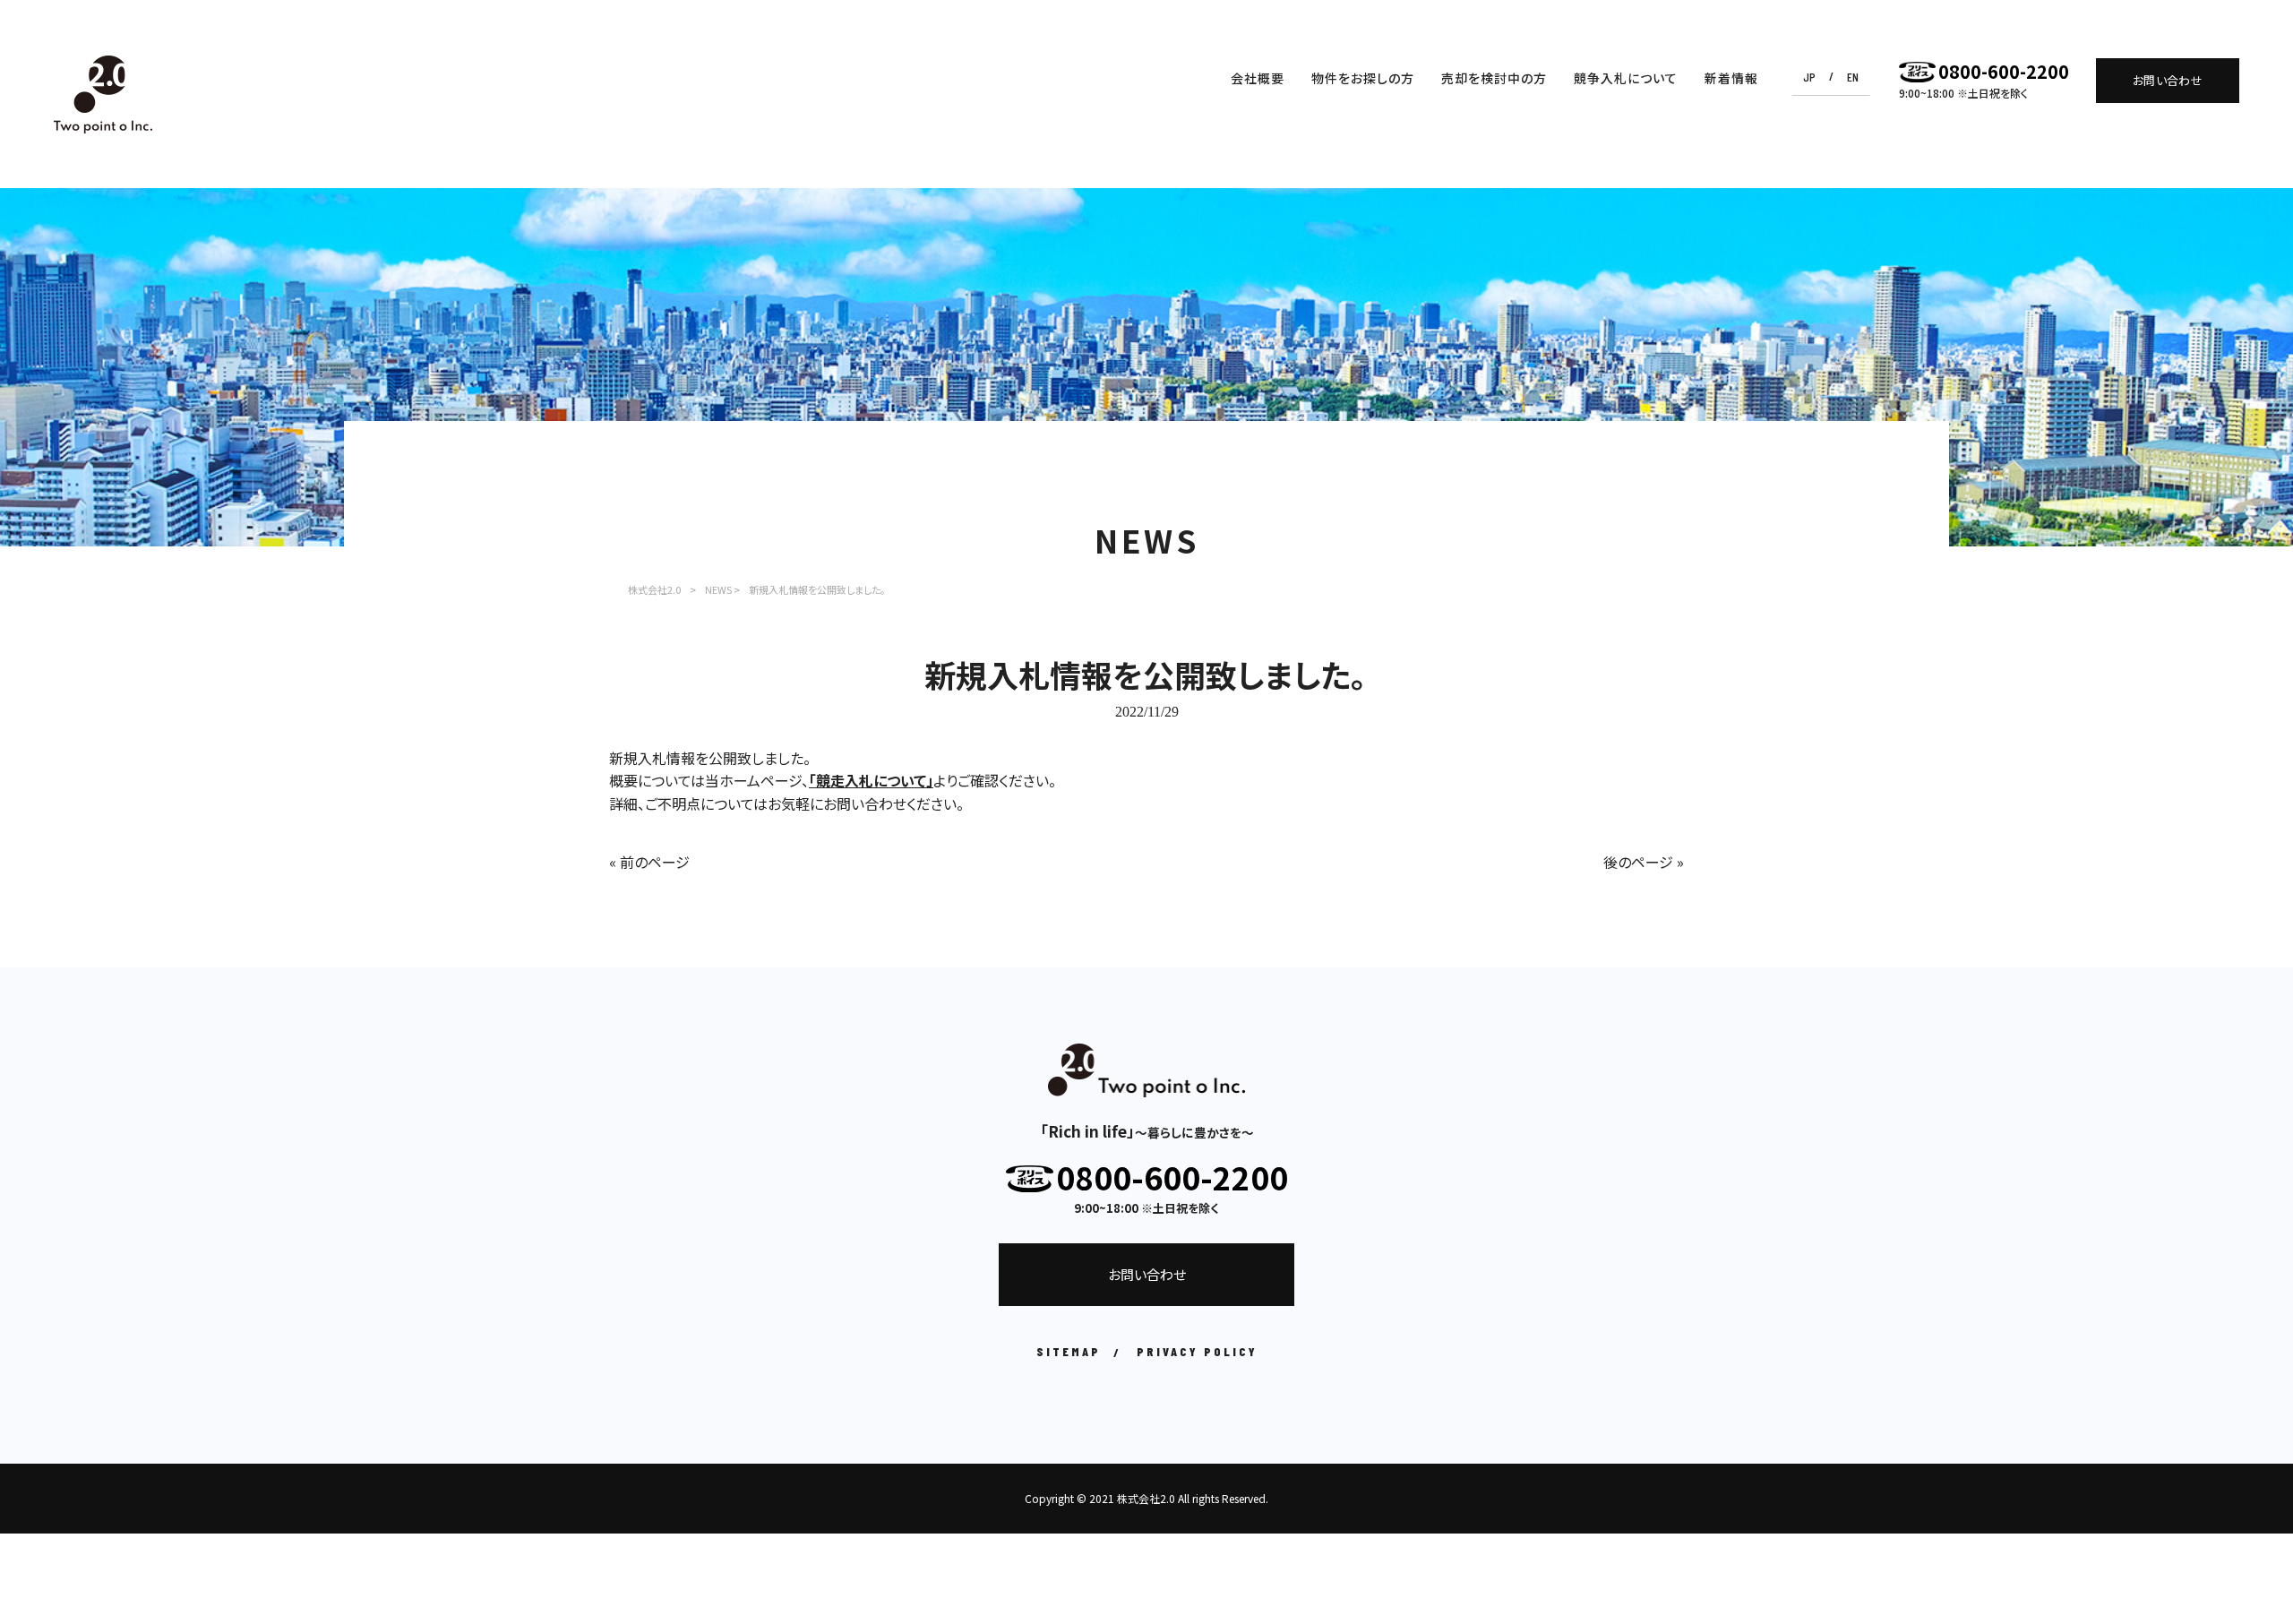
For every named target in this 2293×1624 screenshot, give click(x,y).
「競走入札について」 (871, 780)
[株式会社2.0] (103, 95)
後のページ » (1644, 862)
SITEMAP (1069, 1351)
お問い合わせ (2168, 80)
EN (1853, 77)
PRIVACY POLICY (1197, 1351)
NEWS (718, 589)
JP (1809, 77)
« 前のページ (649, 862)
